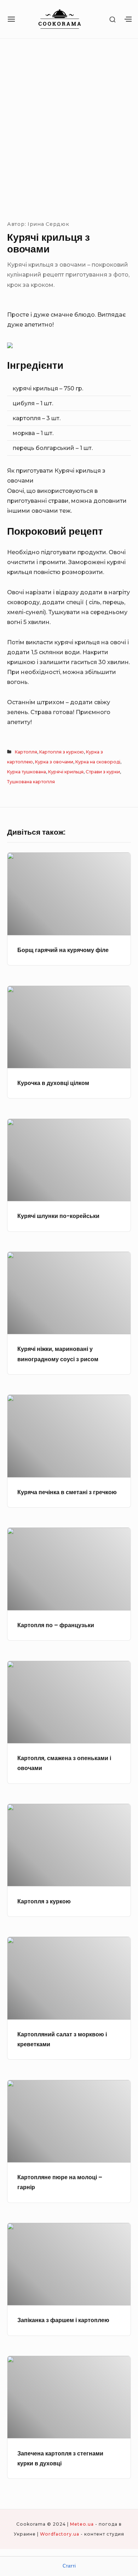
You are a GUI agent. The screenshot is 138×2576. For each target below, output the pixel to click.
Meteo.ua (82, 2524)
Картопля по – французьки (56, 1625)
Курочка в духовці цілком (53, 1083)
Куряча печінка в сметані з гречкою (67, 1492)
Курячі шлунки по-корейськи (58, 1216)
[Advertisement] (69, 128)
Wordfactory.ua (60, 2534)
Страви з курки (103, 772)
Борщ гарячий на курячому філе (63, 950)
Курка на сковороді (98, 762)
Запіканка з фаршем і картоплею (63, 2320)
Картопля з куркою (62, 752)
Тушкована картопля (31, 782)
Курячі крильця (66, 772)
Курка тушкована (27, 772)
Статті (69, 2566)
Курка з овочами (54, 762)
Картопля (26, 752)
